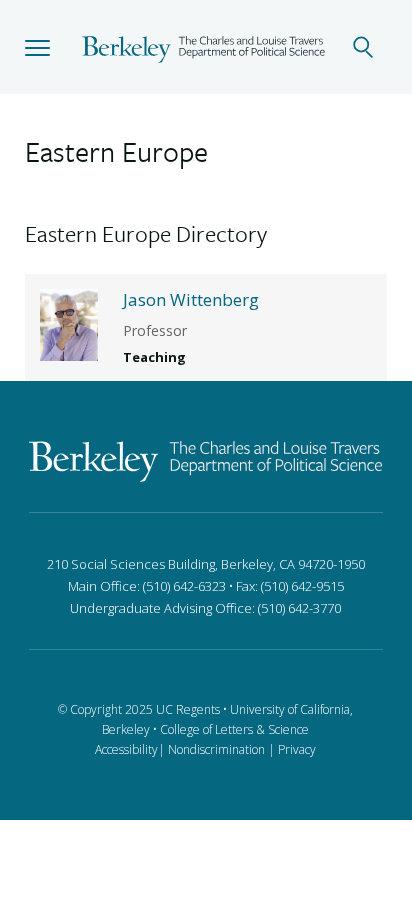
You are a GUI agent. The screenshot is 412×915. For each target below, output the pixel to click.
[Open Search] (374, 47)
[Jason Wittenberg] (69, 323)
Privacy (297, 749)
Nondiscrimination (216, 749)
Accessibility (126, 749)
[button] (37, 47)
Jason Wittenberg (191, 299)
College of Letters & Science (234, 729)
